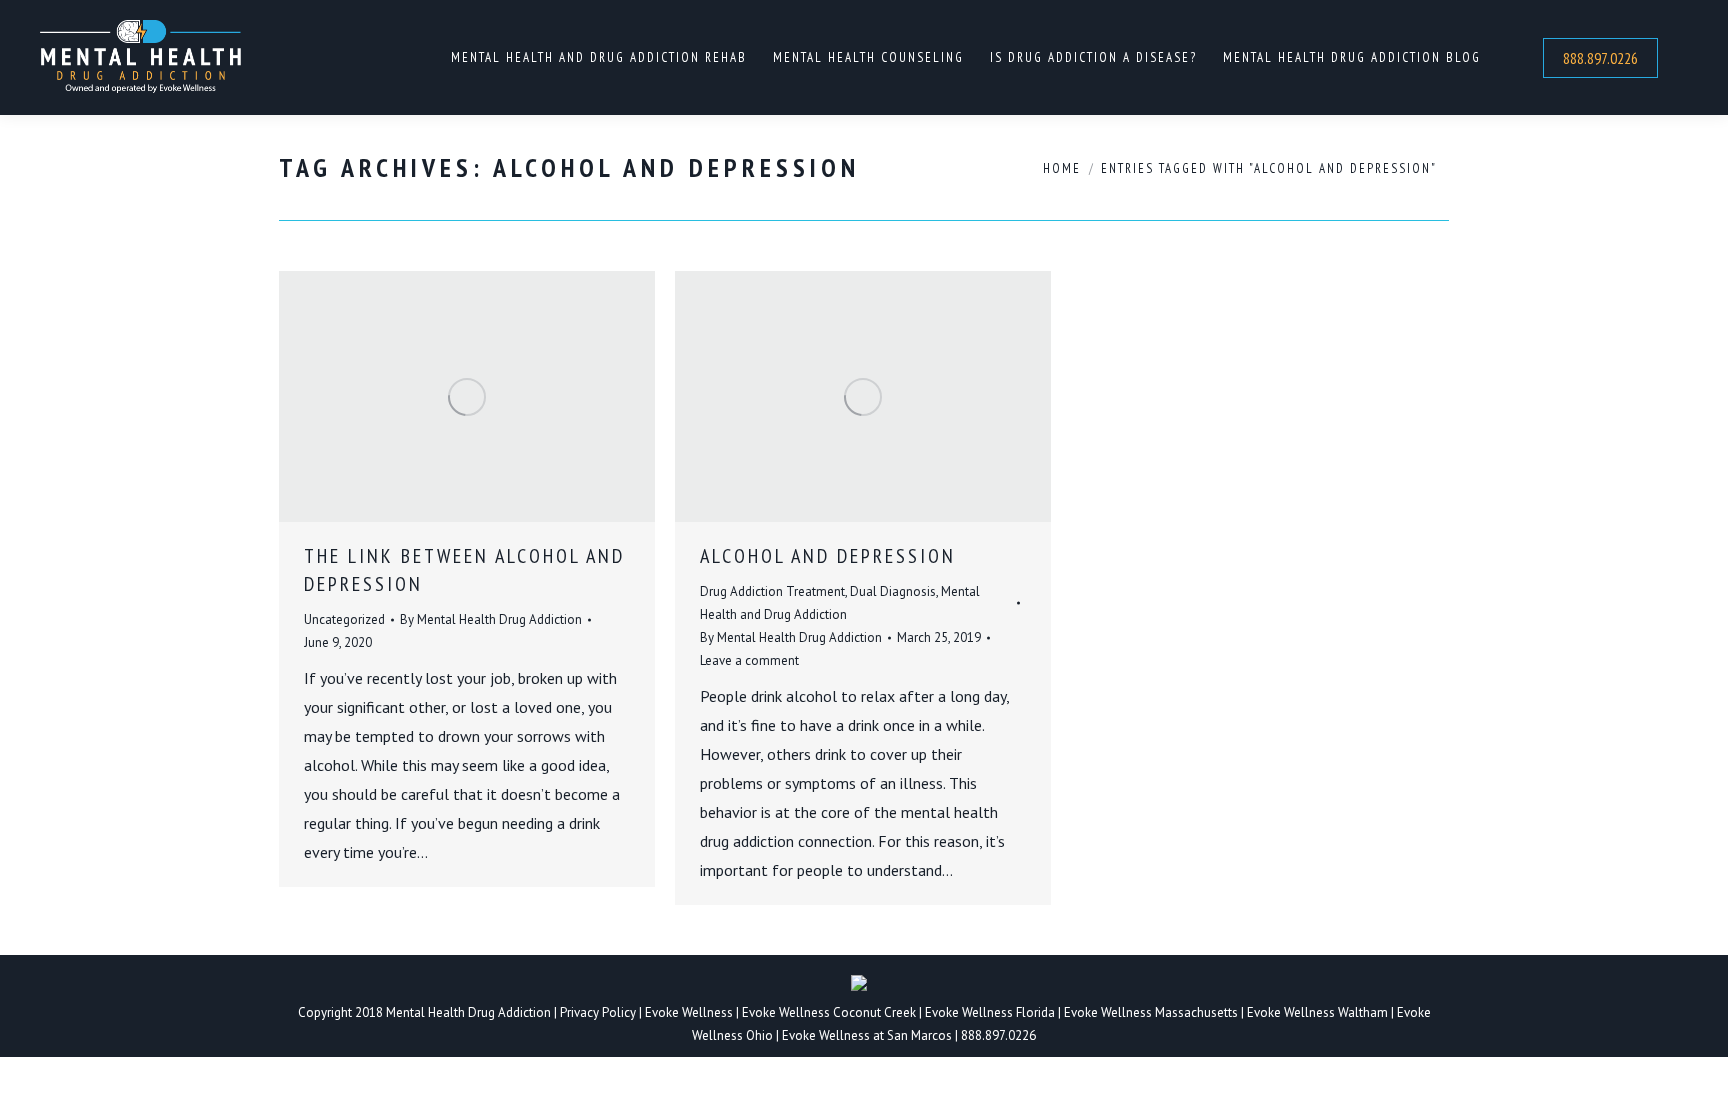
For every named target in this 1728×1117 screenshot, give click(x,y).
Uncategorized (344, 619)
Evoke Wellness (689, 1012)
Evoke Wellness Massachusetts (1151, 1012)
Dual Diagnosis (893, 591)
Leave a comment (749, 660)
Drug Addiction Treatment (772, 591)
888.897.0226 (998, 1035)
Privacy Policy (599, 1012)
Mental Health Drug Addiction (468, 1012)
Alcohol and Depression (828, 556)
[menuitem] (599, 57)
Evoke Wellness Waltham (1317, 1012)
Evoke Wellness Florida (990, 1012)
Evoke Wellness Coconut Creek (829, 1012)
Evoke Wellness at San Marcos (867, 1035)
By (491, 619)
